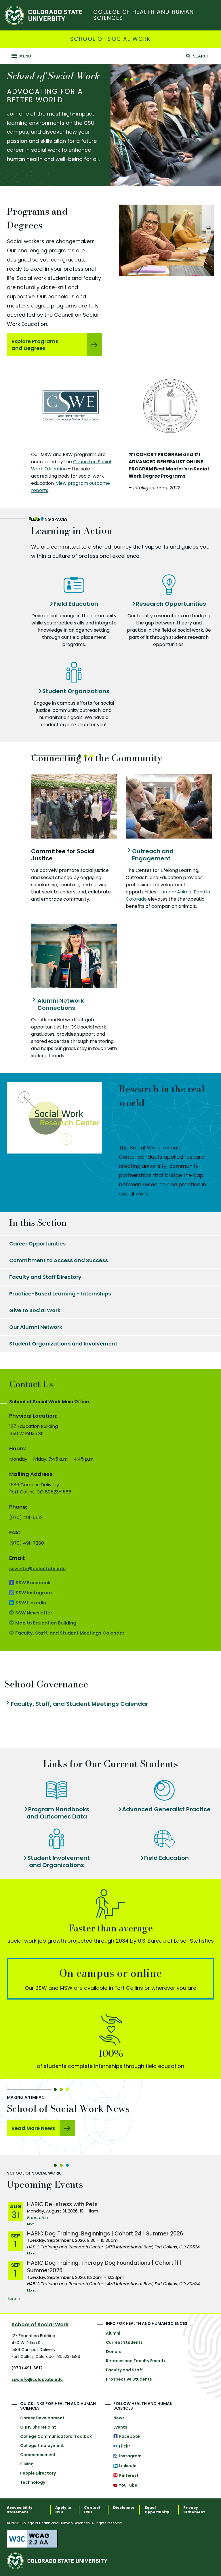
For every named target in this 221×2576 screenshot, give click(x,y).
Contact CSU (92, 2510)
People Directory (38, 2473)
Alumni (113, 2333)
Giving (27, 2464)
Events (120, 2427)
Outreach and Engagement (153, 855)
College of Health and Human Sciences (143, 15)
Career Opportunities (37, 1244)
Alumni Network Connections (61, 1004)
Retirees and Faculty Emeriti (135, 2361)
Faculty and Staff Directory (45, 1277)
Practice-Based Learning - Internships (60, 1294)
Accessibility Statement (20, 2510)
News (119, 2418)
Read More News (33, 2128)
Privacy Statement (194, 2510)
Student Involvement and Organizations (59, 1862)
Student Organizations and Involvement (63, 1344)
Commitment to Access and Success (59, 1260)
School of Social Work (111, 39)
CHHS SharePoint (38, 2427)
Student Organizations (76, 691)
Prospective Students (129, 2379)
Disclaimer (124, 2508)
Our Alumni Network (36, 1327)
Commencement (38, 2455)
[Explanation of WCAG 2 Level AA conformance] (110, 2539)
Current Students (124, 2342)
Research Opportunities (171, 604)
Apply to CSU (63, 2510)
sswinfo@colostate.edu (37, 1569)
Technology (33, 2482)
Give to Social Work (35, 1310)
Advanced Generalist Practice (166, 1809)
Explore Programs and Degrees (35, 345)
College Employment (42, 2446)
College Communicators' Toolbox (56, 2436)
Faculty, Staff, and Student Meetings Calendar (80, 1704)
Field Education (76, 604)
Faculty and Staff (124, 2370)
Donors (114, 2352)
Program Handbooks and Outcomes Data (58, 1813)
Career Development (42, 2418)
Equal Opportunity (157, 2510)
